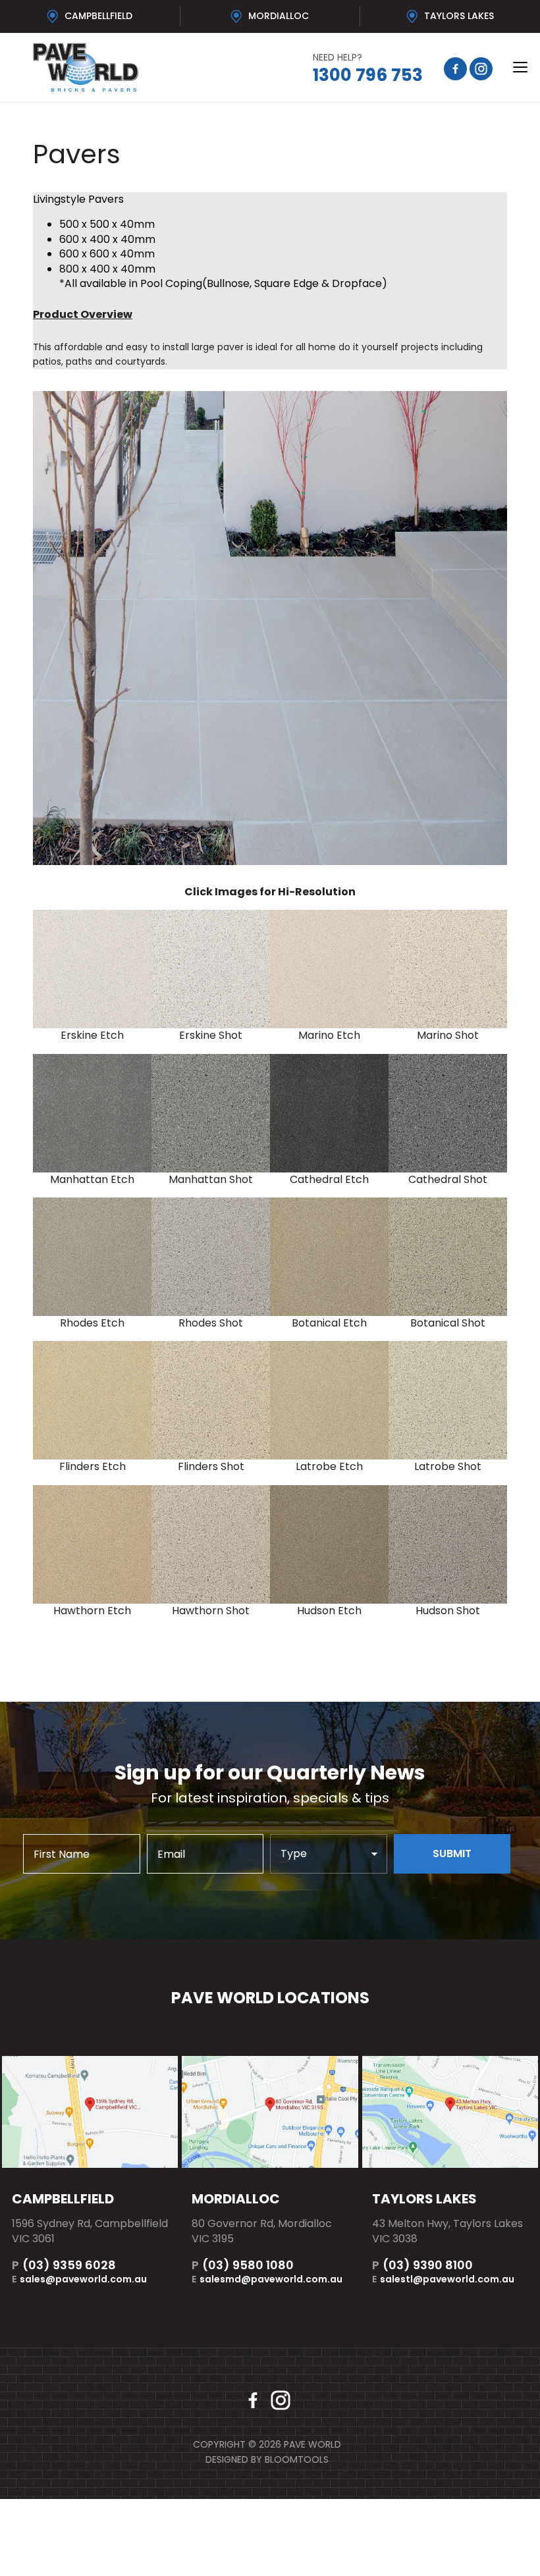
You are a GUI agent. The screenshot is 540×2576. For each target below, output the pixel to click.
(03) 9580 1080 (243, 2265)
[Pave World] (147, 67)
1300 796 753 (368, 69)
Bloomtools (297, 2459)
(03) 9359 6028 (64, 2265)
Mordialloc (279, 16)
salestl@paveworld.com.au (443, 2279)
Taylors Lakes (459, 16)
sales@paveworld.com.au (79, 2279)
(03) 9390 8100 (422, 2265)
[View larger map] (90, 2112)
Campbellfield (98, 16)
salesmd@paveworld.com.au (267, 2279)
